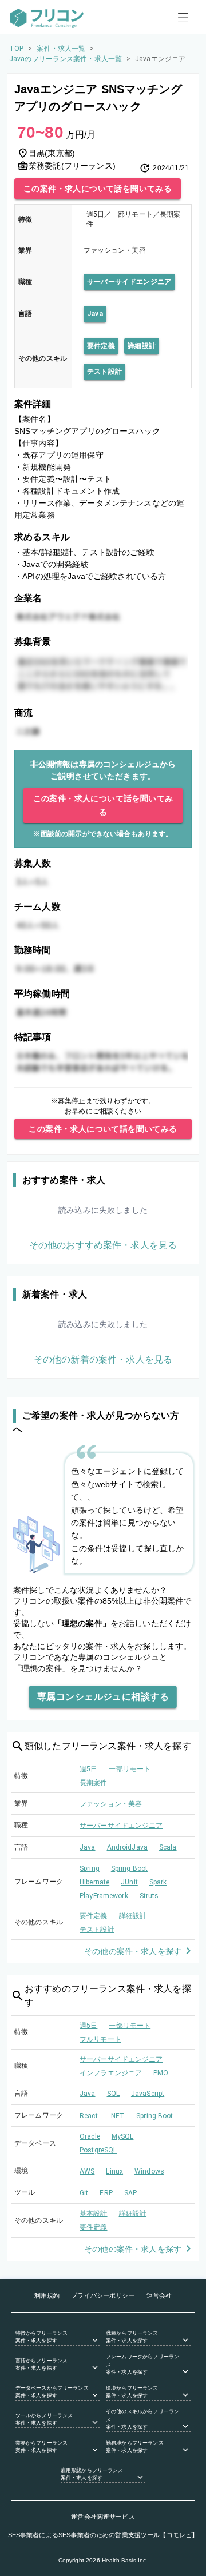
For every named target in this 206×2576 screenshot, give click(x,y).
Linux (114, 2171)
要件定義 (101, 346)
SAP (130, 2193)
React (89, 2116)
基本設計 (94, 2214)
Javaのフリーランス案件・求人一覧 (66, 59)
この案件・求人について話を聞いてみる (98, 189)
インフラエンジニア (111, 2073)
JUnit (129, 1882)
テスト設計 (105, 372)
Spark (158, 1882)
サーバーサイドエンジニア (129, 282)
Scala (168, 1847)
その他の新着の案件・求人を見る (103, 1359)
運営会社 (159, 2295)
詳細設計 (142, 346)
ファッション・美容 (111, 1804)
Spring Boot (129, 1868)
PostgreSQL (98, 2150)
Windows (149, 2171)
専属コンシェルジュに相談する (103, 1697)
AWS (87, 2171)
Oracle (90, 2136)
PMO (161, 2073)
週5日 (88, 1769)
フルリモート (100, 2039)
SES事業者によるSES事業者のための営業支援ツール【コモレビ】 (103, 2535)
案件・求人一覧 (61, 49)
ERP (106, 2193)
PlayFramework (104, 1896)
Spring (90, 1868)
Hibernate (94, 1882)
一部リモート (130, 1769)
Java (95, 314)
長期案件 (94, 1783)
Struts (149, 1896)
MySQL (123, 2136)
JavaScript (148, 2094)
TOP (16, 49)
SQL (113, 2094)
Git (84, 2193)
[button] (58, 2338)
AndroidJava (127, 1847)
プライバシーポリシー (103, 2295)
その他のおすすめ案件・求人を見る (103, 1245)
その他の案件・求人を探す (133, 1951)
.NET (117, 2116)
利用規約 (47, 2295)
